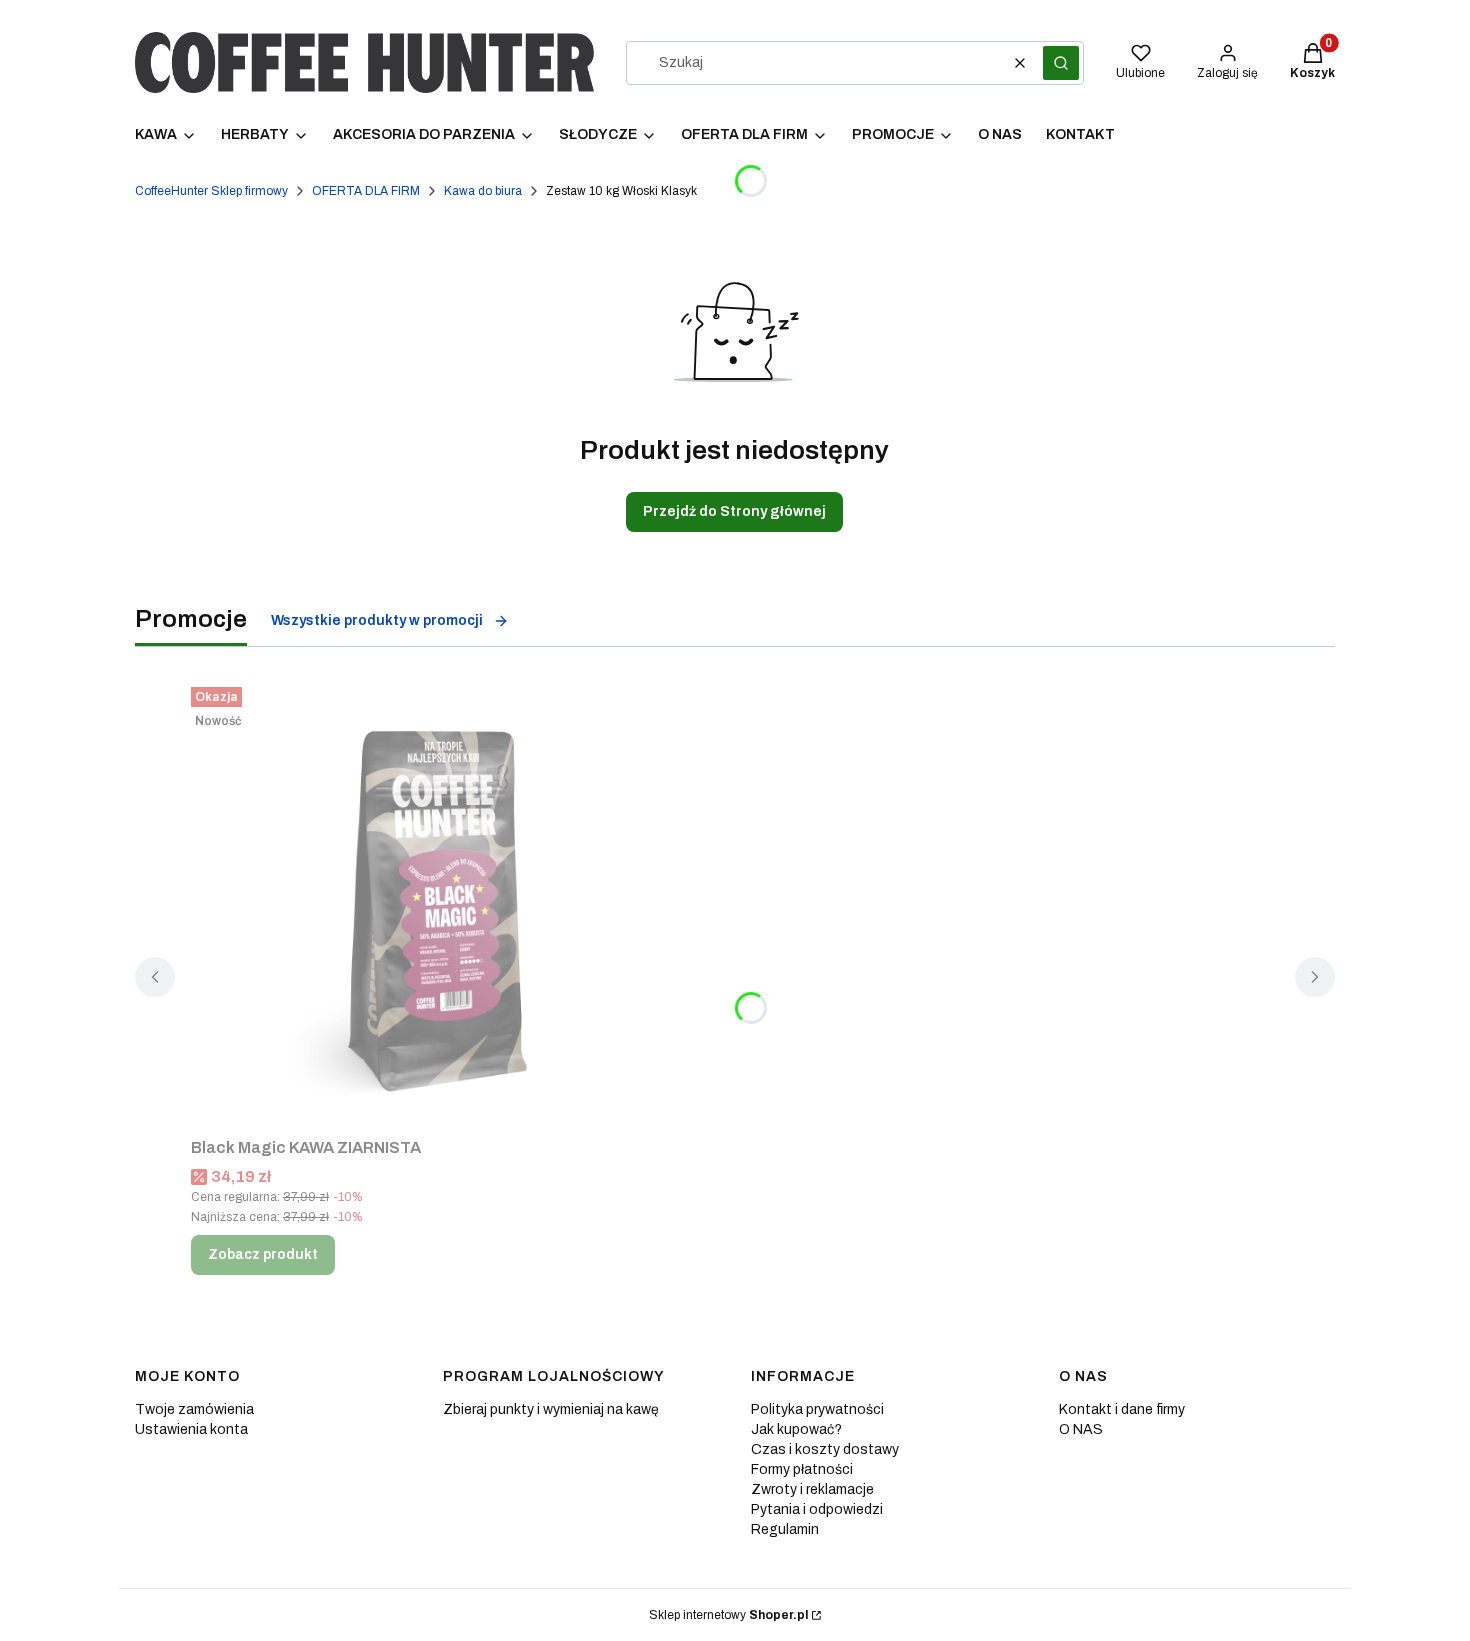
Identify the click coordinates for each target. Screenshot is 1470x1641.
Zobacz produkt (263, 1254)
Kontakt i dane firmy (1122, 1409)
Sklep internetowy (728, 1615)
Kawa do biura (483, 191)
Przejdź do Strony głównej (734, 511)
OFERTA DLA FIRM (366, 191)
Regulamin (785, 1529)
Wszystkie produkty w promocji (377, 620)
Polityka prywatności (817, 1409)
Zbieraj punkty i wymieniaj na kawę (551, 1409)
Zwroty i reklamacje (812, 1489)
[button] (1061, 63)
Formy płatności (802, 1469)
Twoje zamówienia (194, 1409)
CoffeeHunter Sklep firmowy (211, 191)
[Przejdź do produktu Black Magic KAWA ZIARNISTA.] (441, 904)
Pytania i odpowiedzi (817, 1509)
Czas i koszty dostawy (825, 1449)
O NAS (1081, 1429)
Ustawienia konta (191, 1429)
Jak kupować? (796, 1429)
